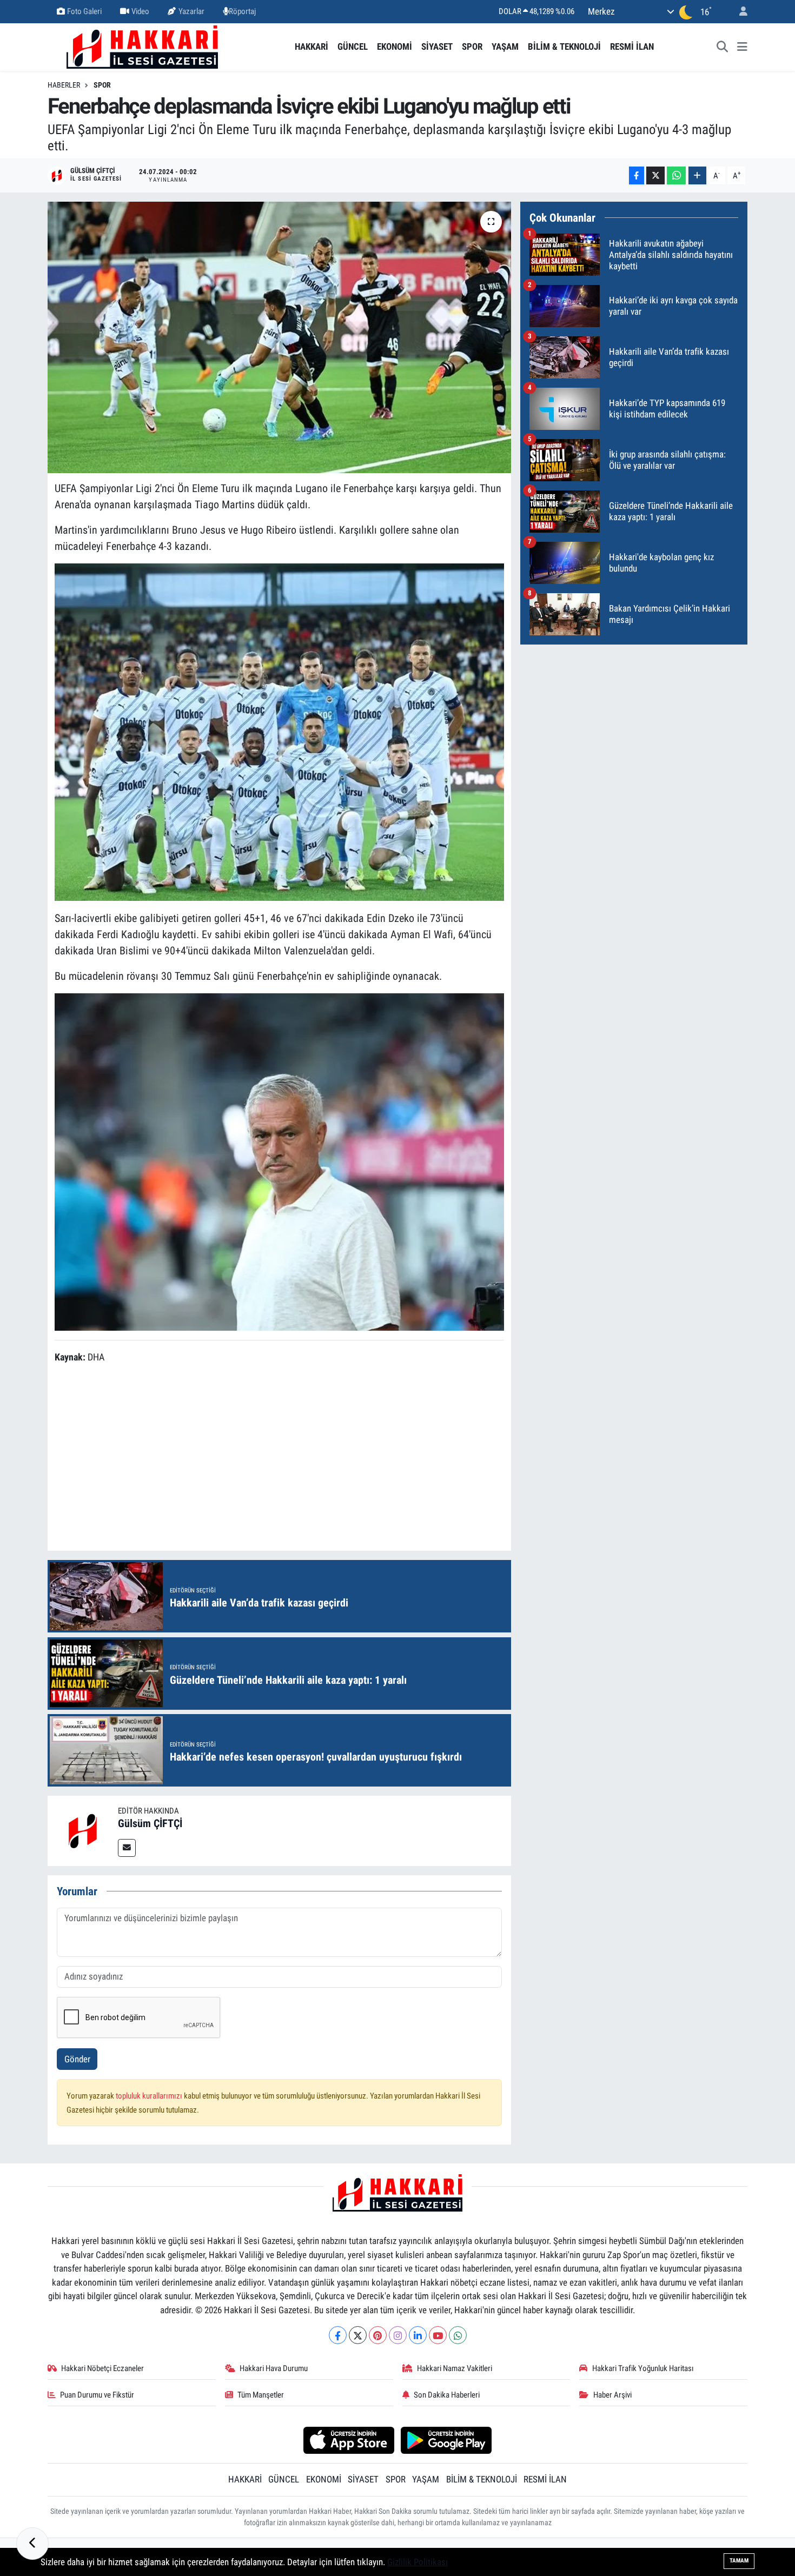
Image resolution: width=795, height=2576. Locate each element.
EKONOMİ (395, 47)
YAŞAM (505, 47)
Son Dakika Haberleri (447, 2395)
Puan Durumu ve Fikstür (97, 2395)
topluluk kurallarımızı (150, 2096)
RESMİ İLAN (632, 47)
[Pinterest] (378, 2335)
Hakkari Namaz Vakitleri (455, 2368)
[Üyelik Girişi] (739, 12)
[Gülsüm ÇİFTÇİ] (83, 1830)
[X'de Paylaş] (655, 175)
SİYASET (437, 47)
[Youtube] (438, 2335)
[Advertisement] (279, 1459)
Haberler (64, 85)
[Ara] (723, 47)
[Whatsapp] (458, 2335)
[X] (358, 2335)
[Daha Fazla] (697, 175)
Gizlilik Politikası (418, 2562)
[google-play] (446, 2440)
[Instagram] (398, 2335)
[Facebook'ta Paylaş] (637, 175)
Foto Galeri (84, 11)
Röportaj (242, 11)
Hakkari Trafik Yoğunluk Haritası (643, 2368)
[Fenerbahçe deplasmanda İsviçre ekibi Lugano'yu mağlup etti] (279, 337)
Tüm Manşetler (261, 2395)
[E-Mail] (127, 1848)
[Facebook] (338, 2335)
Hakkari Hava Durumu (274, 2368)
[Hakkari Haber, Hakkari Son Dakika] (142, 46)
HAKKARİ (312, 47)
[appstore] (349, 2440)
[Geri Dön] (32, 2544)
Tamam (739, 2561)
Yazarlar (191, 11)
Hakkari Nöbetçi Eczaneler (102, 2368)
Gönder (77, 2059)
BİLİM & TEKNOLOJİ (564, 47)
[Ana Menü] (742, 47)
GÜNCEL (353, 47)
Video (140, 11)
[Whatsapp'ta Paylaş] (676, 175)
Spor (102, 85)
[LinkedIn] (418, 2335)
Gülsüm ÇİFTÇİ (150, 1823)
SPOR (472, 47)
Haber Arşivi (612, 2395)
